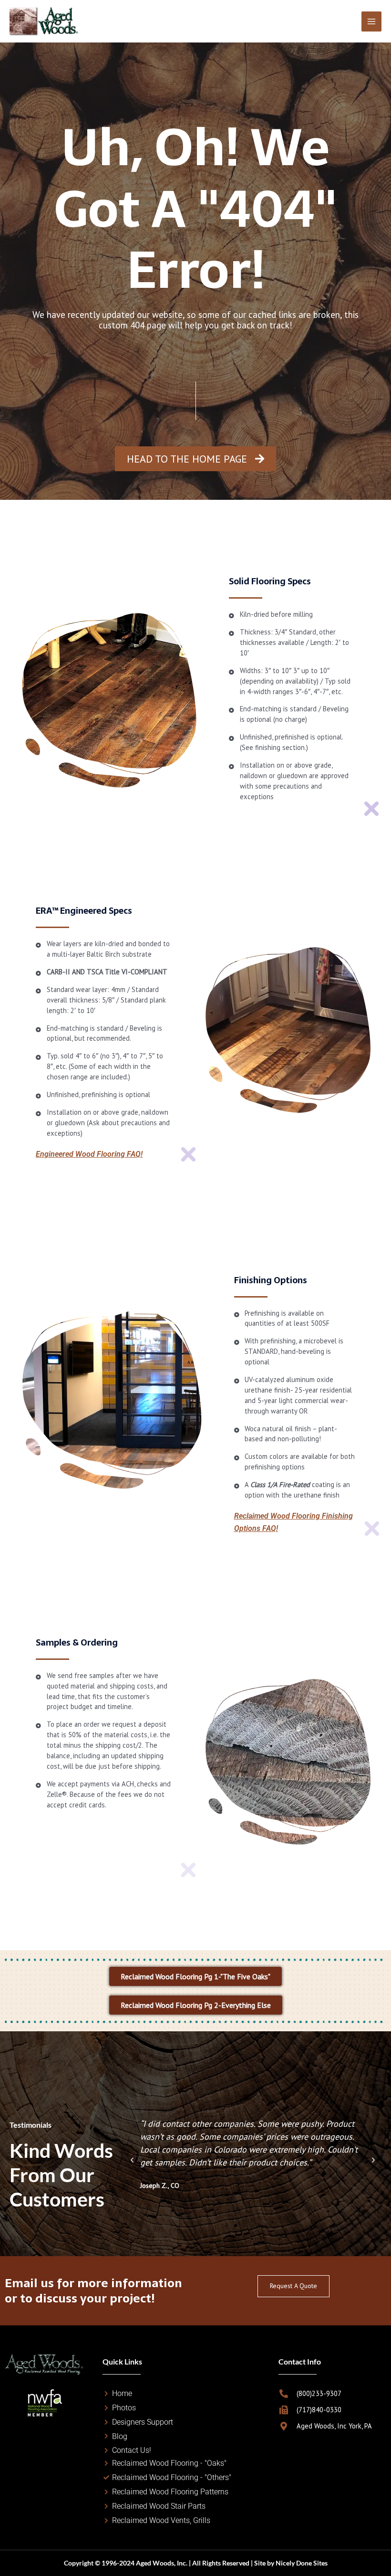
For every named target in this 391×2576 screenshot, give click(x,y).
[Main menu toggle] (371, 21)
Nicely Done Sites (302, 2563)
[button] (132, 2160)
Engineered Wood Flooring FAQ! (89, 1154)
